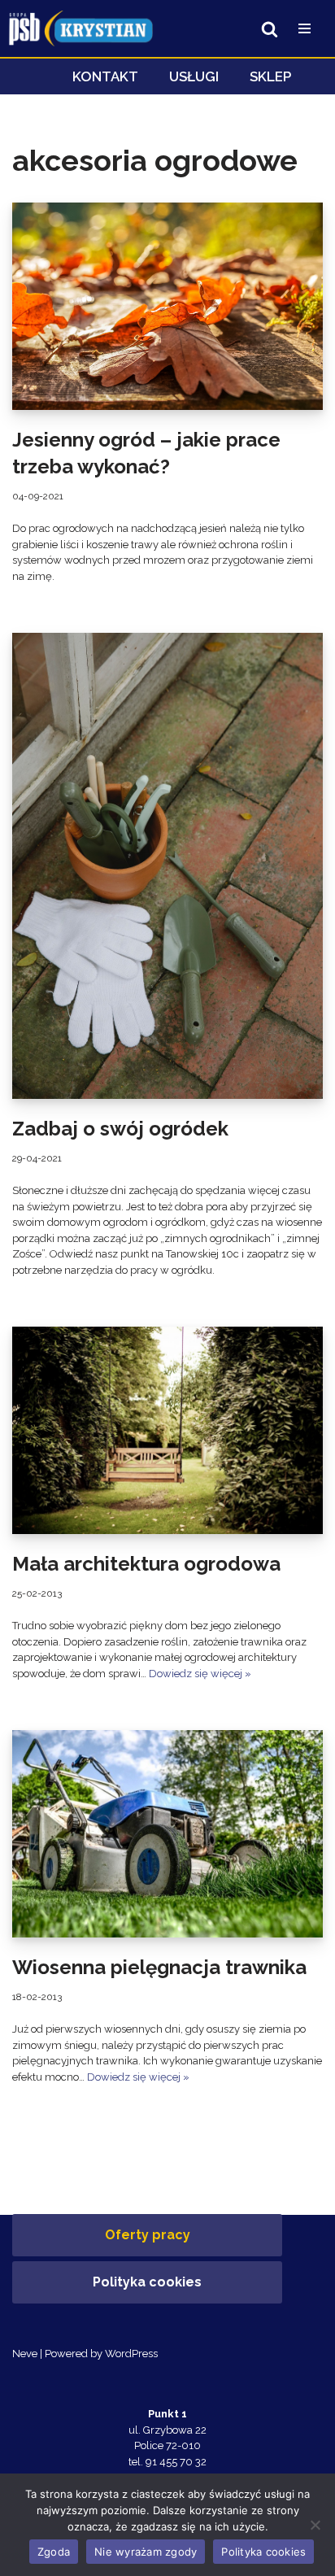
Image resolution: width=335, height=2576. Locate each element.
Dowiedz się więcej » (200, 1674)
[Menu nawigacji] (305, 28)
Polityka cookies (147, 2282)
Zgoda (54, 2552)
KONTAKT (105, 76)
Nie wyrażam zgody (146, 2552)
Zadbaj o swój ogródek (120, 1129)
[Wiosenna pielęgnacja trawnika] (167, 1834)
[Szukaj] (270, 29)
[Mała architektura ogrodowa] (167, 1430)
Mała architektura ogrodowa (146, 1564)
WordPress (131, 2354)
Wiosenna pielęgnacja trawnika (159, 1967)
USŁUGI (194, 76)
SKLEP (270, 76)
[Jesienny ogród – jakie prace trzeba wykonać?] (167, 306)
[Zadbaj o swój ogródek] (167, 866)
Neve (25, 2354)
